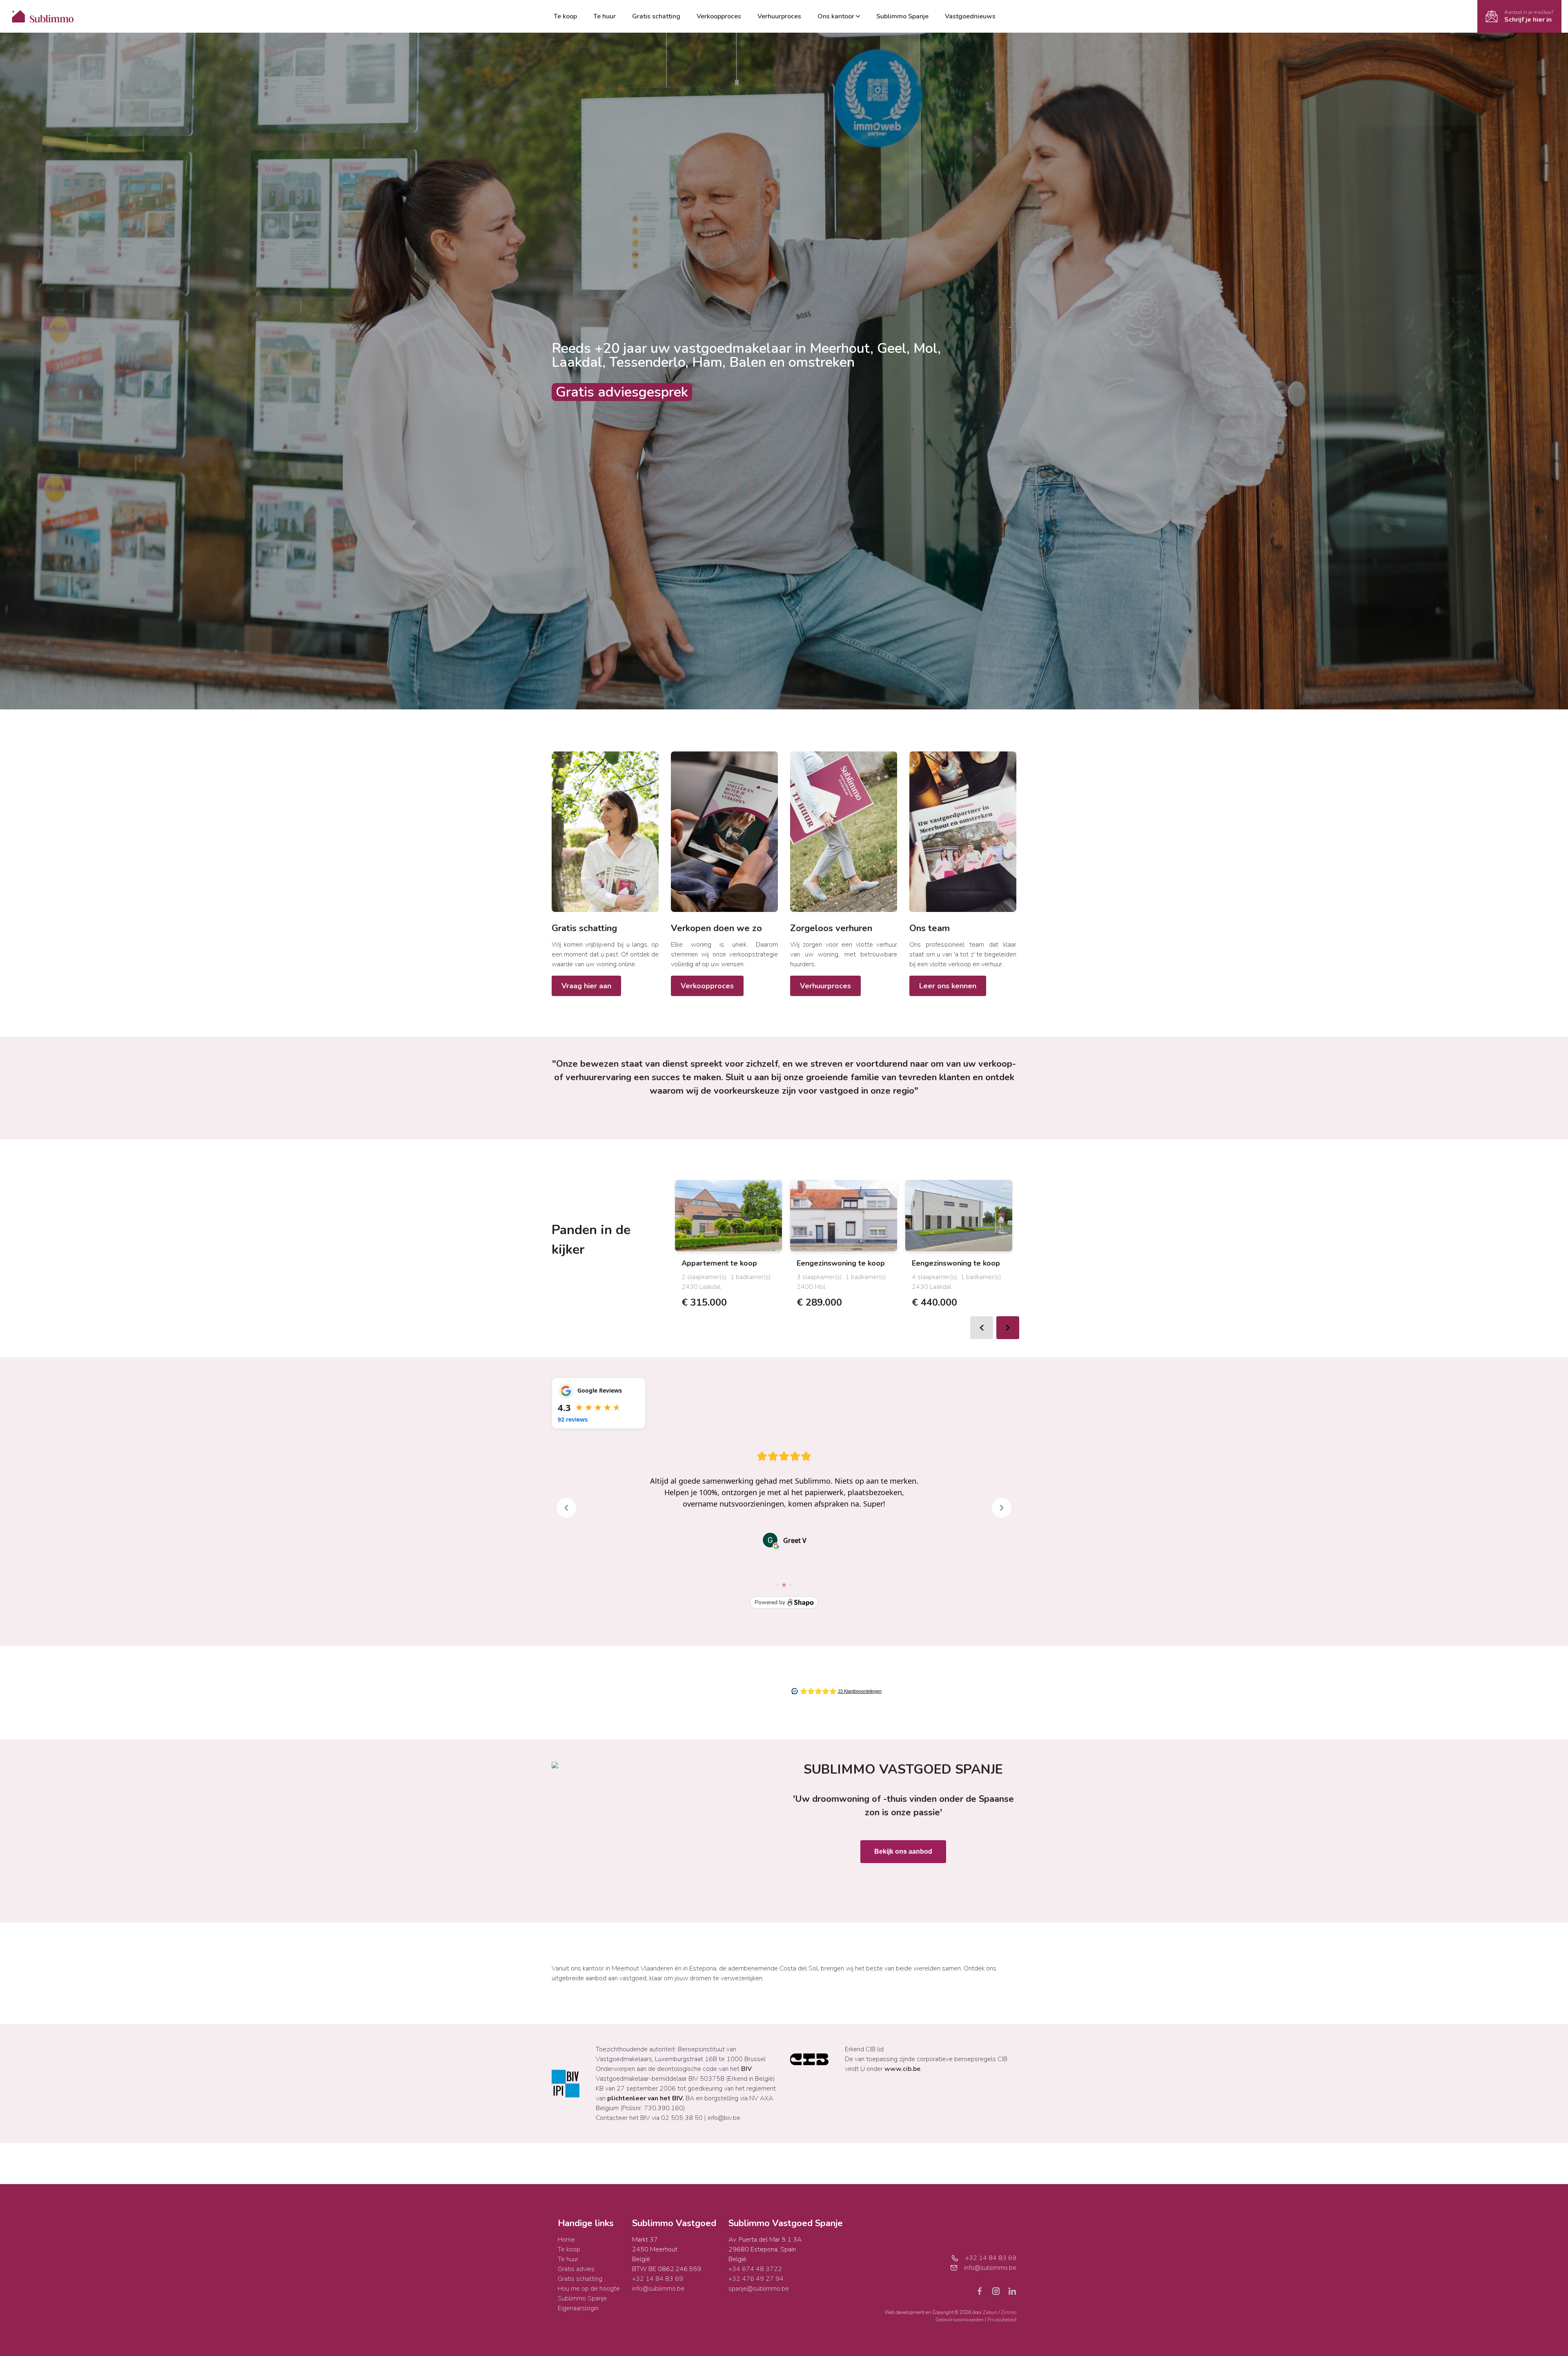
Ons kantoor (836, 16)
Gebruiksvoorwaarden (960, 2320)
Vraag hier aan (586, 986)
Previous (982, 1328)
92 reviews (573, 1419)
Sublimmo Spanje (902, 16)
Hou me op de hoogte (589, 2289)
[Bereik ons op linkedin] (1012, 2291)
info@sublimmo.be (658, 2289)
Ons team (930, 928)
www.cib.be (902, 2069)
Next (1008, 1328)
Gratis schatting (656, 16)
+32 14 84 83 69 (658, 2279)
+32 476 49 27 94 (756, 2279)
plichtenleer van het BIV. (646, 2098)
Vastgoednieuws (970, 16)
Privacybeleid (1002, 2320)
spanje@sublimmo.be (759, 2289)
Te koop (565, 16)
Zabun (990, 2312)
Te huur (605, 16)
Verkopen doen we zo (716, 928)
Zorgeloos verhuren (831, 928)
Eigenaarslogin (578, 2308)
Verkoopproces (719, 16)
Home (566, 2240)
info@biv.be (724, 2118)
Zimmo (1009, 2312)
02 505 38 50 (682, 2118)
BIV (746, 2069)
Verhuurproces (779, 16)
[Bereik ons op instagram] (999, 2291)
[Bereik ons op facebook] (983, 2291)
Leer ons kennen (948, 986)
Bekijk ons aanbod (903, 1851)
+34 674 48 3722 (755, 2269)
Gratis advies (576, 2269)
